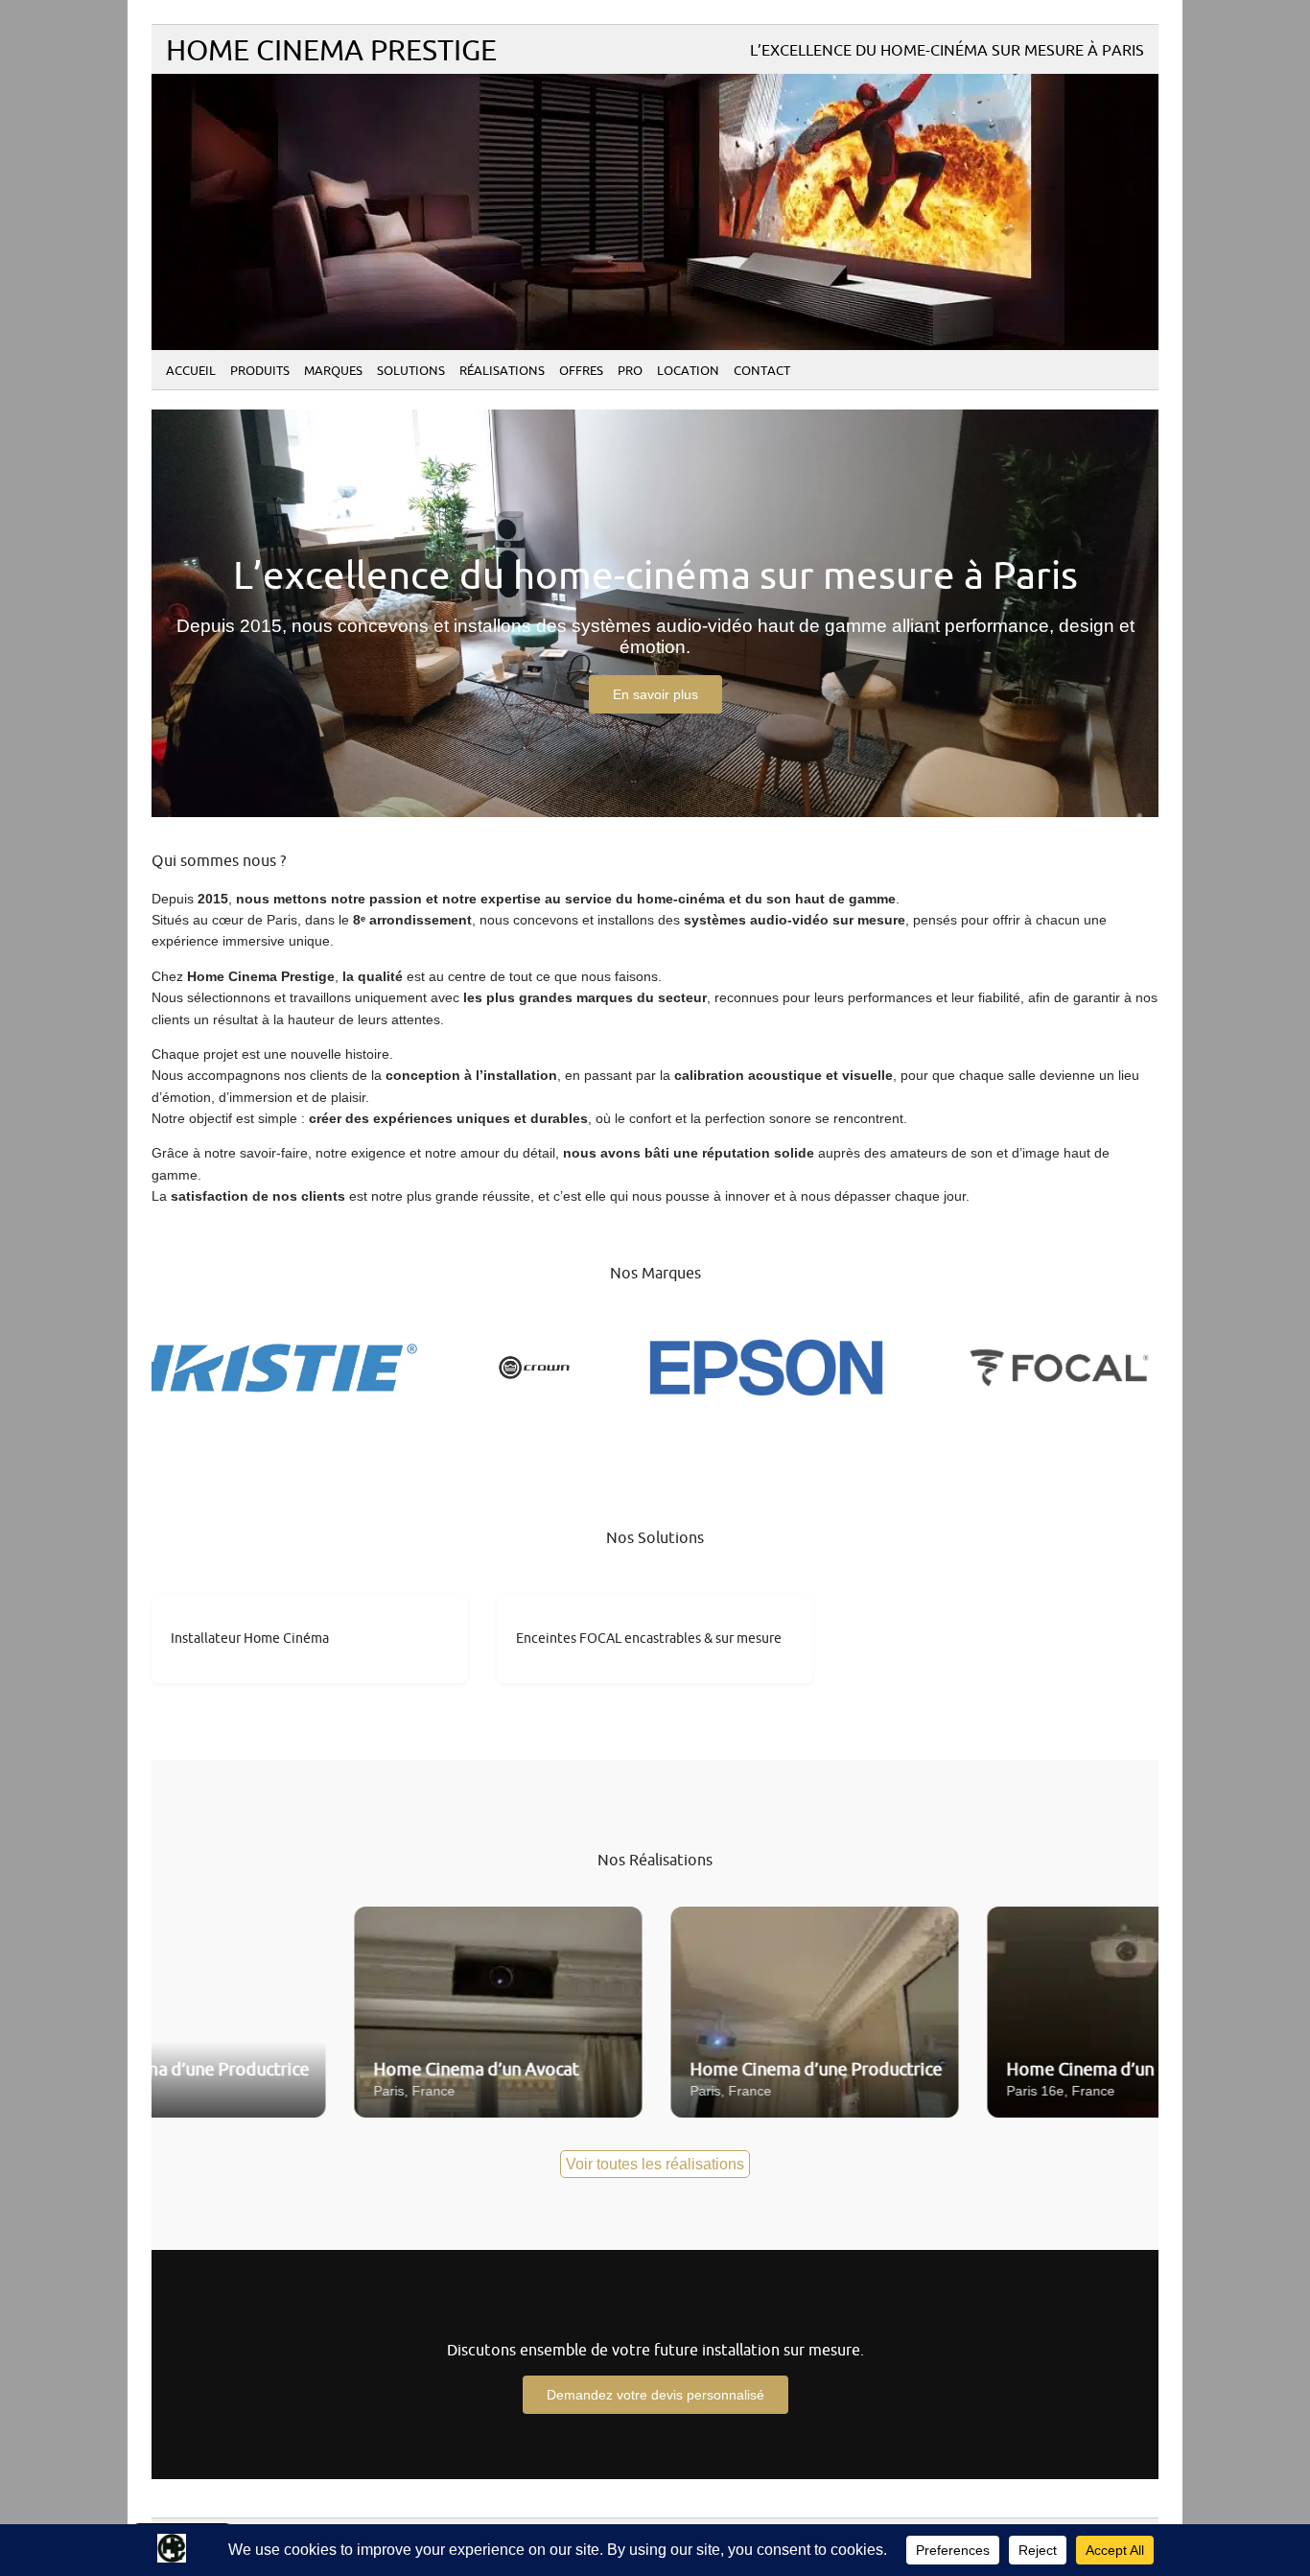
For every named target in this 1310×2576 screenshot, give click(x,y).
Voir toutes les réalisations (655, 2164)
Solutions (411, 371)
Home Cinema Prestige (331, 51)
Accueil (191, 371)
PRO (630, 371)
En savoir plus (655, 694)
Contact (762, 371)
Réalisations (502, 371)
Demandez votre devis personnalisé (655, 2395)
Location (688, 371)
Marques (333, 371)
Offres (581, 371)
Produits (260, 371)
